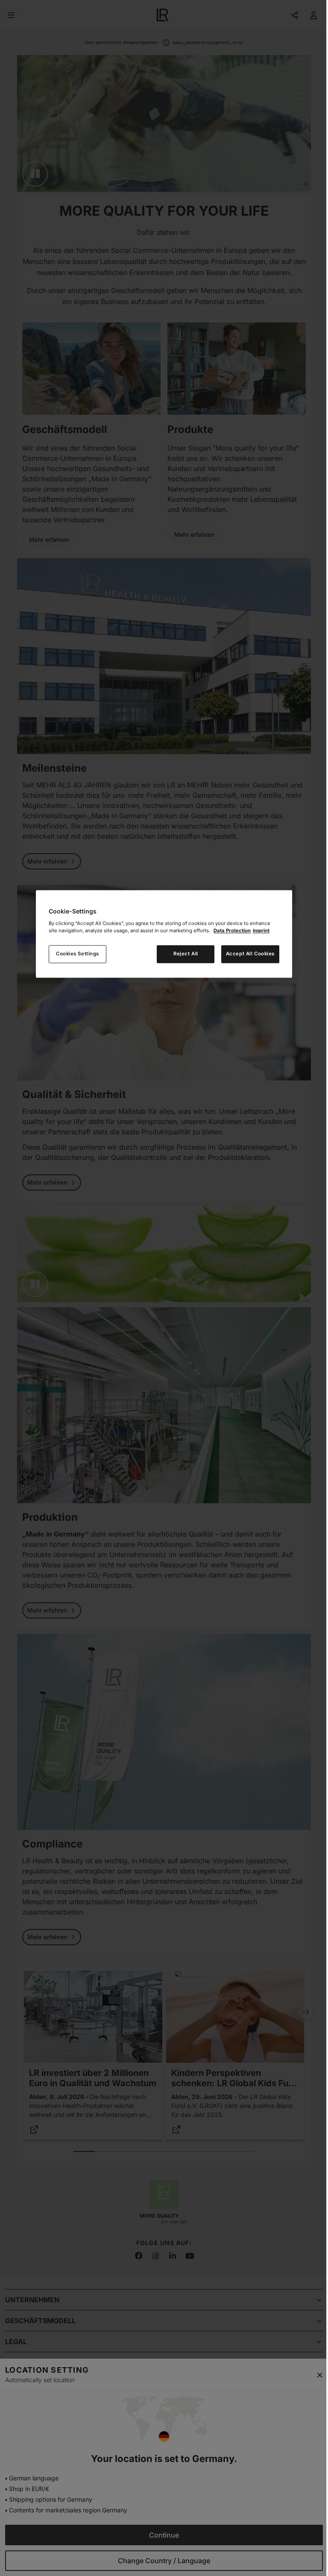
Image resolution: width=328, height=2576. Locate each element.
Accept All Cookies (250, 954)
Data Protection (232, 931)
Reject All (186, 954)
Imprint (261, 931)
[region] (164, 934)
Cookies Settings (78, 954)
